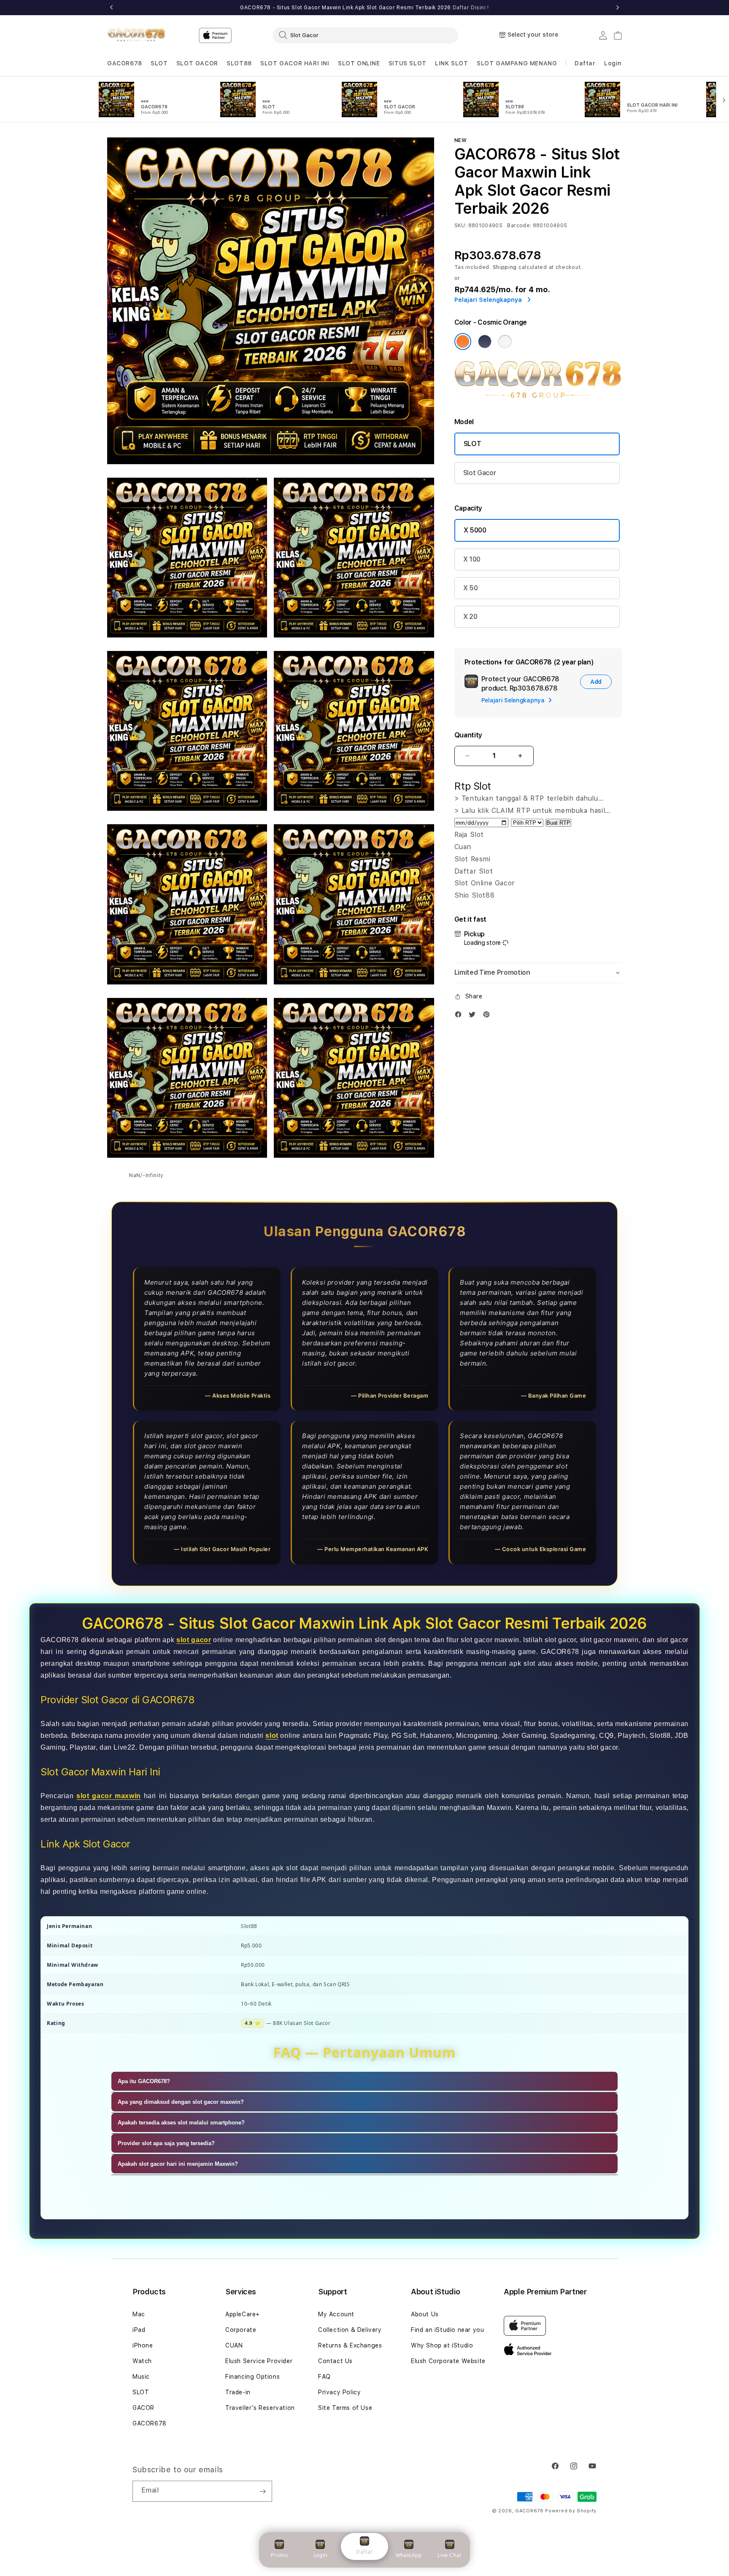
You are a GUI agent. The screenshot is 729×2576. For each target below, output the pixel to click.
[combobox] (365, 35)
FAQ (324, 2377)
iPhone (143, 2345)
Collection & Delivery (350, 2330)
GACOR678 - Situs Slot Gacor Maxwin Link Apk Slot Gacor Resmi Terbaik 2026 (364, 8)
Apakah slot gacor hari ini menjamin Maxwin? (178, 2164)
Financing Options (252, 2377)
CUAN (234, 2345)
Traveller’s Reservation (260, 2408)
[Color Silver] (505, 341)
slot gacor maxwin (109, 1796)
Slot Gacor (480, 473)
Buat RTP (558, 823)
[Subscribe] (262, 2491)
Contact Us (335, 2361)
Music (141, 2377)
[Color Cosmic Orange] (463, 341)
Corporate (241, 2330)
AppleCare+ (243, 2314)
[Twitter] (474, 1016)
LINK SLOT (451, 63)
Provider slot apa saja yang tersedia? (166, 2143)
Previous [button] (111, 8)
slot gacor (194, 1640)
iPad (139, 2330)
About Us (425, 2314)
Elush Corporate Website (448, 2361)
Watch (142, 2361)
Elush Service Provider (259, 2361)
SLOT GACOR (197, 63)
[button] (125, 63)
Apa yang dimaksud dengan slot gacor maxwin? (181, 2102)
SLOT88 (239, 63)
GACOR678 (125, 63)
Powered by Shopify (571, 2511)
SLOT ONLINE (359, 63)
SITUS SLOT (408, 63)
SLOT (159, 63)
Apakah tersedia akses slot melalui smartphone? (181, 2123)
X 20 (470, 617)
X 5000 (475, 530)
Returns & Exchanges (350, 2345)
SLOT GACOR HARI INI (295, 63)
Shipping (505, 267)
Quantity (468, 735)
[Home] (136, 35)
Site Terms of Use (345, 2408)
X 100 (472, 559)
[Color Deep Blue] (485, 341)
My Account (336, 2314)
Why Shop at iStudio (442, 2345)
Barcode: (519, 226)
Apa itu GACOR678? (144, 2081)
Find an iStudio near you (447, 2330)
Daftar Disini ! (471, 8)
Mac (139, 2314)
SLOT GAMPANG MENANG (517, 63)
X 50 (471, 588)
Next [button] (618, 8)
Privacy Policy (339, 2392)
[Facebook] (460, 1016)
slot (272, 1736)
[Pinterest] (489, 1016)
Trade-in (238, 2392)
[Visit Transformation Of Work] (538, 398)
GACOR (143, 2408)
